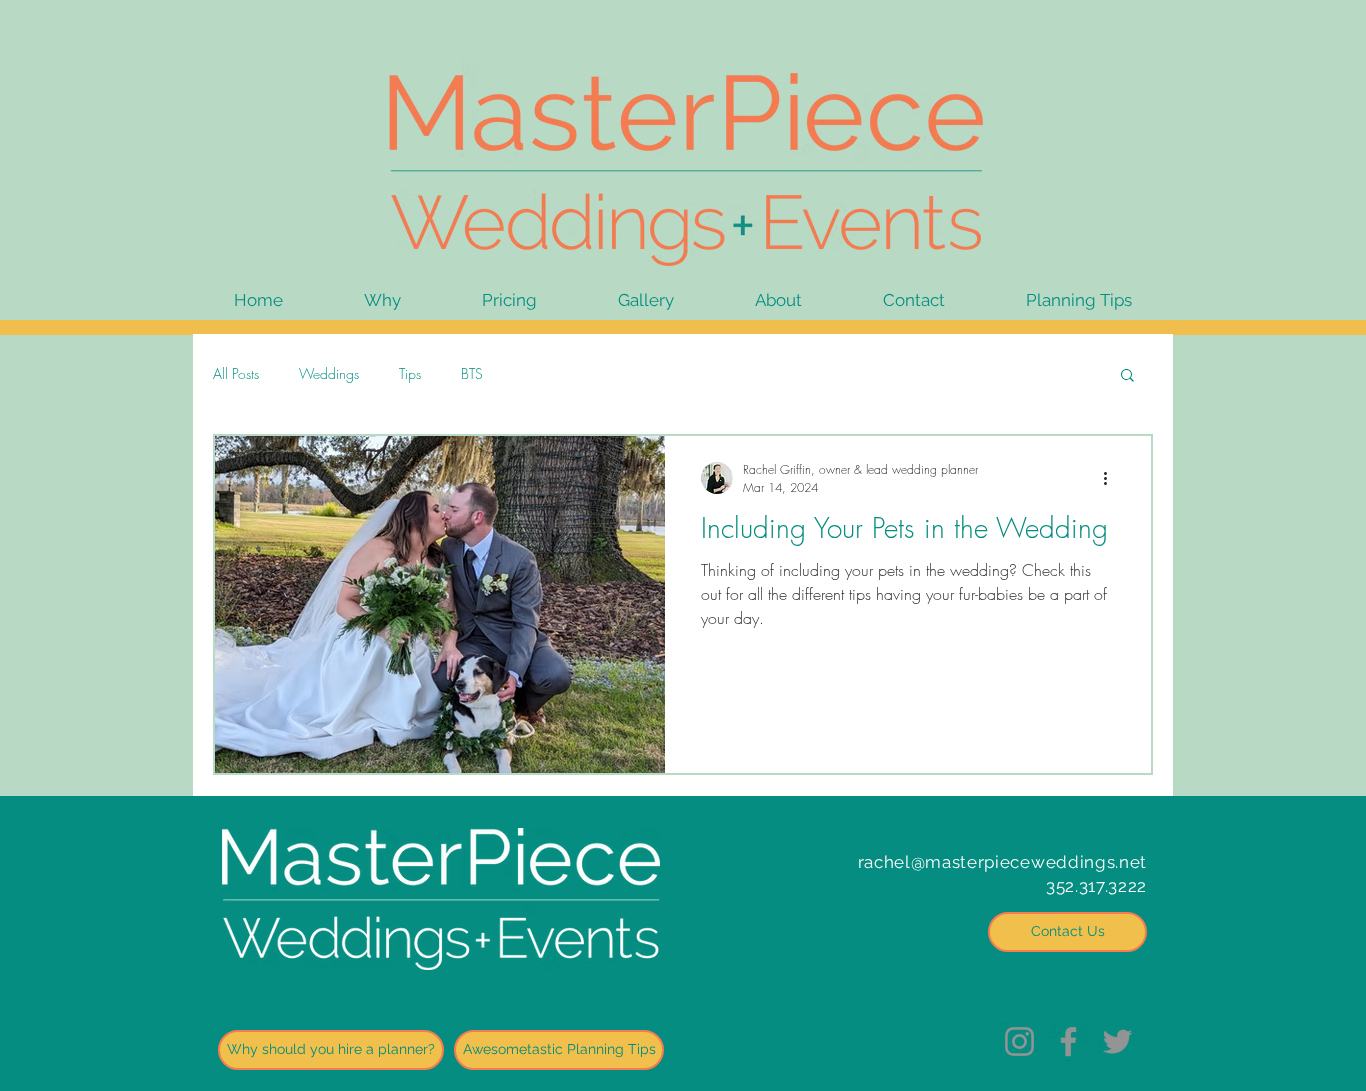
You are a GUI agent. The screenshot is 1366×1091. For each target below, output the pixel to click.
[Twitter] (1117, 1041)
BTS (472, 373)
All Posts (236, 373)
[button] (1127, 376)
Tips (410, 373)
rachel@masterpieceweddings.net (1002, 862)
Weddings (329, 373)
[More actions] (1112, 478)
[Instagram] (1019, 1041)
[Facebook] (1068, 1041)
